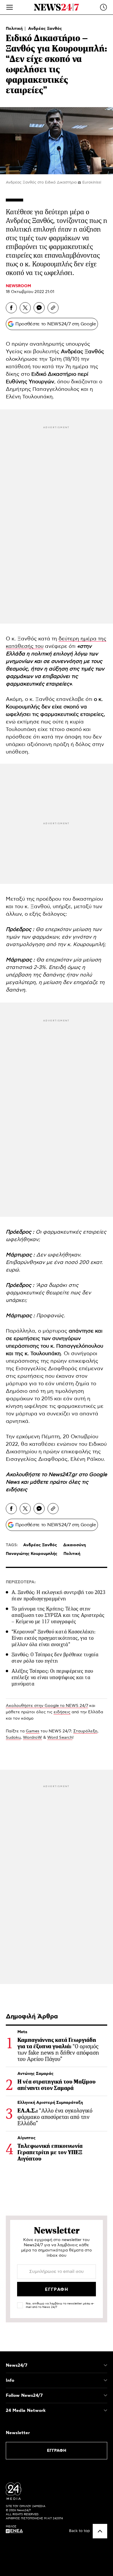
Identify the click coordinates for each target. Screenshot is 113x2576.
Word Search (60, 1738)
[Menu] (10, 7)
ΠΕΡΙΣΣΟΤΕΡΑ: (21, 1582)
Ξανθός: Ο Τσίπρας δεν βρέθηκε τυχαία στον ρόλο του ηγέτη (55, 1658)
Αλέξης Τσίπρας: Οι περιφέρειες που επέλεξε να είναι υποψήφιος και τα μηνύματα (52, 1677)
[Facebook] (11, 308)
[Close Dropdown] (105, 2365)
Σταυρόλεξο (85, 1731)
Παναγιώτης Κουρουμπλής (32, 1554)
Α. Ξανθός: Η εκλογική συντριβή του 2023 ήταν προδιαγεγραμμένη (59, 1595)
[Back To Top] (100, 2531)
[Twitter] (25, 308)
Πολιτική (15, 29)
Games (33, 1731)
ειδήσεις (17, 1490)
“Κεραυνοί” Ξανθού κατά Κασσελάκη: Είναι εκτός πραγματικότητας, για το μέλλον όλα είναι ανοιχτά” (53, 1638)
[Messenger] (39, 308)
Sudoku (13, 1738)
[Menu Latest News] (103, 7)
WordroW (32, 1738)
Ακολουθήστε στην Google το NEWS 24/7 (47, 1706)
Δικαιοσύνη (74, 1545)
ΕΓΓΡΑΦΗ (57, 2451)
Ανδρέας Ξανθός (45, 29)
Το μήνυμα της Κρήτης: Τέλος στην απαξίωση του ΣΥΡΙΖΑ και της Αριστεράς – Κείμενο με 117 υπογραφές (58, 1615)
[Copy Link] (53, 308)
